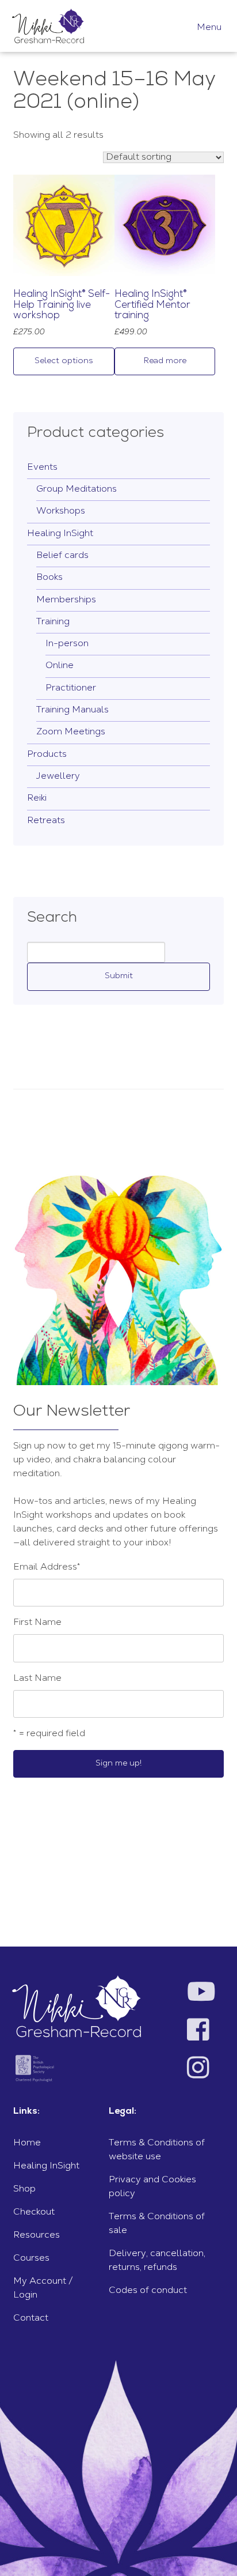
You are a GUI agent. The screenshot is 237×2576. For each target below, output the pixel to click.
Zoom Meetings (71, 732)
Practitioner (71, 688)
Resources (37, 2235)
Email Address (47, 1567)
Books (49, 578)
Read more (165, 361)
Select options (64, 361)
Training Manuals (72, 710)
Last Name (37, 1679)
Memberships (66, 600)
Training (53, 622)
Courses (31, 2258)
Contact (31, 2318)
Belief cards (62, 556)
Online (60, 666)
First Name (37, 1623)
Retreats (46, 821)
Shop (24, 2189)
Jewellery (58, 776)
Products (47, 755)
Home (27, 2143)
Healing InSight (60, 534)
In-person (67, 644)
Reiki (37, 798)
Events (42, 467)
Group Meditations (77, 489)
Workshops (61, 511)
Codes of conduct (148, 2291)
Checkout (34, 2212)
